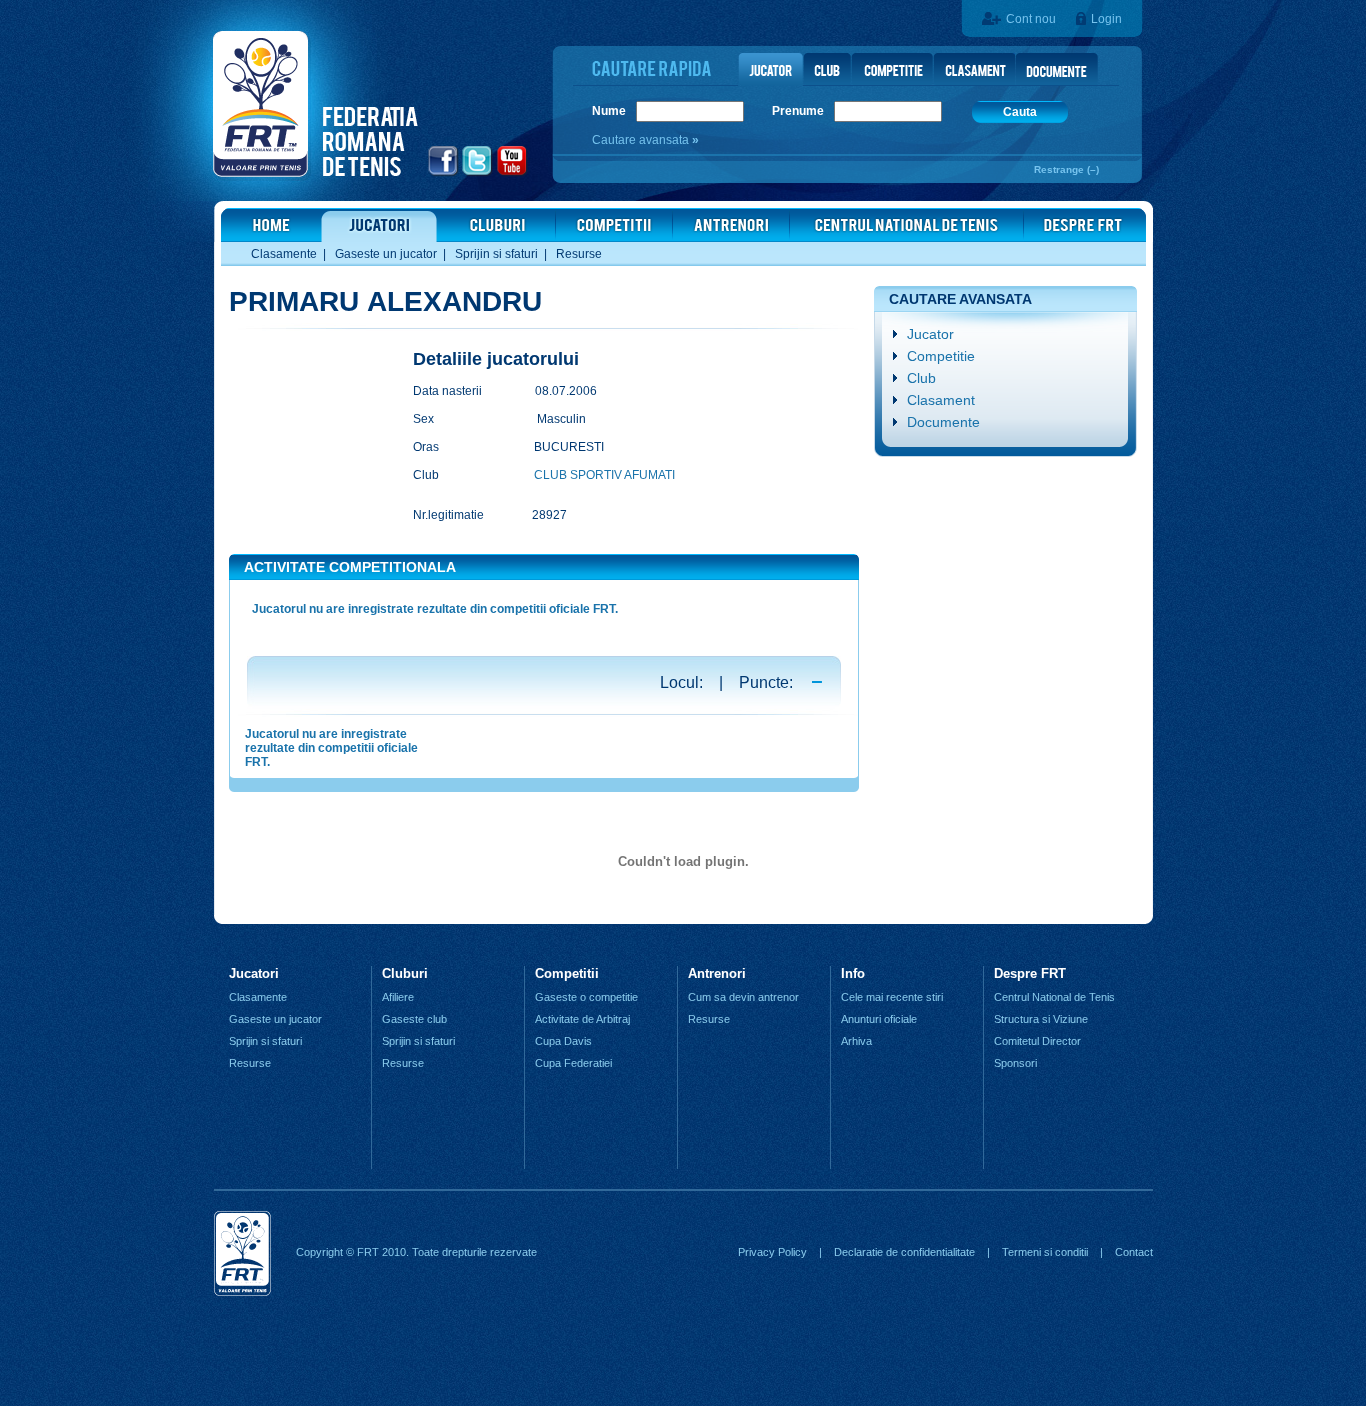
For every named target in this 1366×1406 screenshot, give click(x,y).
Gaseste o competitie (586, 997)
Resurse (579, 254)
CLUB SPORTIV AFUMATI (604, 475)
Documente (943, 422)
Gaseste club (414, 1019)
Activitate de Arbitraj (582, 1019)
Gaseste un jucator (386, 254)
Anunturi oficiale (879, 1019)
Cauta (1020, 112)
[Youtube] (512, 173)
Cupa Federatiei (573, 1063)
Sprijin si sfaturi (496, 254)
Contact (1134, 1252)
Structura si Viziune (1041, 1019)
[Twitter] (477, 173)
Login (1106, 19)
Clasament (941, 400)
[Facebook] (443, 173)
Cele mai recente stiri (892, 997)
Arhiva (856, 1041)
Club (921, 378)
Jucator (930, 334)
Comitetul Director (1037, 1041)
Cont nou (1031, 19)
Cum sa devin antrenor (743, 997)
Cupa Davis (563, 1041)
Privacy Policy (772, 1252)
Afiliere (398, 997)
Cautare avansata (642, 140)
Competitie (941, 356)
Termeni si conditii (1045, 1252)
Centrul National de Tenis (1054, 997)
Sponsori (1015, 1063)
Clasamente (284, 254)
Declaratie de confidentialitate (904, 1252)
